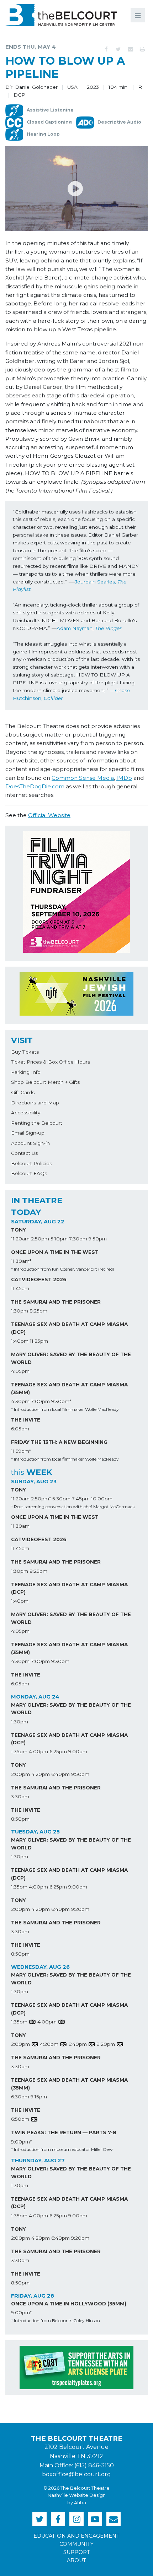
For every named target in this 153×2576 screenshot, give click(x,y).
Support (77, 2552)
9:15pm (39, 2097)
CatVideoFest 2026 (39, 1279)
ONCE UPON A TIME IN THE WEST (55, 1252)
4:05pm (20, 1371)
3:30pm (20, 1797)
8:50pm (20, 1819)
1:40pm (20, 1341)
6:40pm (60, 1774)
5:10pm (59, 1239)
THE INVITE (26, 1420)
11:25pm (39, 1341)
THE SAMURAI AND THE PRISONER (56, 1302)
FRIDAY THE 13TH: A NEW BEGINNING (59, 1442)
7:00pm (40, 1401)
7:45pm (81, 1499)
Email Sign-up (28, 1133)
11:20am (20, 1239)
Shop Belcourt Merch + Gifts (45, 1082)
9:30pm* (61, 1401)
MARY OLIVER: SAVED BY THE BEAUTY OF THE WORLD (71, 1358)
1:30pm (20, 1311)
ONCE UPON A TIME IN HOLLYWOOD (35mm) (69, 2304)
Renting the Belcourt (37, 1123)
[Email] (130, 49)
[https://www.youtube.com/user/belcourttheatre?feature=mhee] (95, 2519)
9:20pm (80, 1909)
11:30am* (21, 1261)
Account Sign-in (30, 1143)
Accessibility (26, 1113)
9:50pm (98, 1239)
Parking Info (26, 1072)
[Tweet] (118, 49)
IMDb (124, 778)
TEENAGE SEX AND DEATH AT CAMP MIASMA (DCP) (69, 1328)
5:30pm (61, 1499)
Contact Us (24, 1153)
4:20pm (41, 1774)
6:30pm (20, 2097)
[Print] (142, 49)
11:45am (20, 1288)
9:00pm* (21, 2142)
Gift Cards (23, 1092)
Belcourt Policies (31, 1163)
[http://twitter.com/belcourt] (39, 2519)
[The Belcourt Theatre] (61, 15)
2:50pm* (41, 1499)
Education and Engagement (76, 2536)
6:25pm (58, 1751)
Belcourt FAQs (29, 1173)
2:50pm (40, 1239)
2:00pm (20, 1774)
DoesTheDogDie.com (35, 786)
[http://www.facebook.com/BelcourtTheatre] (58, 2519)
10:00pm (102, 1499)
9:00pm (78, 1751)
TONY (19, 1230)
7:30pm (78, 1239)
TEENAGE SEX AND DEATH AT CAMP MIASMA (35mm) (69, 1388)
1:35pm (19, 1751)
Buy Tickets (25, 1052)
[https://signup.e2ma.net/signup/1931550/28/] (114, 2519)
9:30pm (60, 1661)
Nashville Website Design (77, 2495)
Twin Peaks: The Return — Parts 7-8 (64, 2132)
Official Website (49, 815)
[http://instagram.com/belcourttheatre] (76, 2519)
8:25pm (38, 1311)
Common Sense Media (83, 778)
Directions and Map (35, 1103)
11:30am (20, 1526)
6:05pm (20, 1429)
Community (76, 2544)
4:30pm (20, 1401)
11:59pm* (21, 1451)
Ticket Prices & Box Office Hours (51, 1062)
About (76, 2560)
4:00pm (38, 1751)
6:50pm (20, 2119)
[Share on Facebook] (106, 49)
